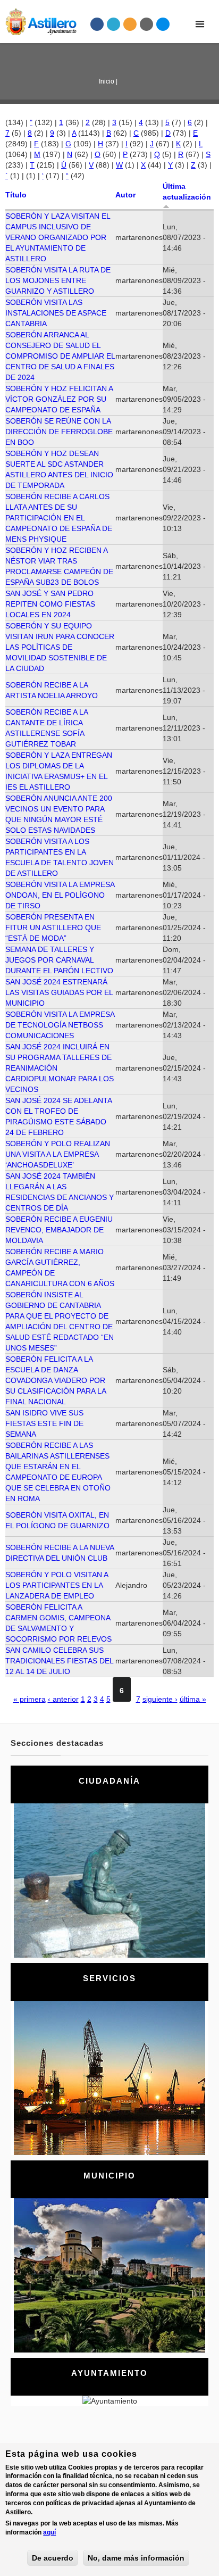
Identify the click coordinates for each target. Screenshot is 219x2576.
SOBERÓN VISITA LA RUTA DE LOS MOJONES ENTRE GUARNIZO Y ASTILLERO (58, 280)
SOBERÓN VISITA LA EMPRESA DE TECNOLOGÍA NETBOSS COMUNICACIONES (60, 1025)
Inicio (107, 81)
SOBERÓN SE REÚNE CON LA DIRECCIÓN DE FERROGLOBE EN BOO (59, 432)
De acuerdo (53, 2558)
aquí (49, 2532)
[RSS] (130, 24)
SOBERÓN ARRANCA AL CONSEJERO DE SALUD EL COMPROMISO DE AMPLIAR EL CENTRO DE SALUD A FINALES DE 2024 (60, 356)
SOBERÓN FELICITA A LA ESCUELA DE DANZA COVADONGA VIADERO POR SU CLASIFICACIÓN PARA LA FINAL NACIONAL (56, 1380)
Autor (125, 195)
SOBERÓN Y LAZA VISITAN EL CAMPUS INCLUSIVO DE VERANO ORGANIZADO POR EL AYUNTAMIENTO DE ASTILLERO (58, 237)
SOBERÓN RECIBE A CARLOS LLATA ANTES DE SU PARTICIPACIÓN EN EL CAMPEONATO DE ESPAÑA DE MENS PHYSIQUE (59, 518)
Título (16, 195)
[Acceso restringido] (147, 24)
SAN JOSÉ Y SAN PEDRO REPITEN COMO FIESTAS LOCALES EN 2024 (50, 604)
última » (193, 1699)
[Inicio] (38, 20)
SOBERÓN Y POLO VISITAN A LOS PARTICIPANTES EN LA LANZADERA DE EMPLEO (57, 1585)
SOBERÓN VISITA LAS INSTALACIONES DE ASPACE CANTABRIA (56, 313)
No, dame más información (136, 2558)
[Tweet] (114, 24)
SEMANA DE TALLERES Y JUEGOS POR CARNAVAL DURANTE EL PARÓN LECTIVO (59, 960)
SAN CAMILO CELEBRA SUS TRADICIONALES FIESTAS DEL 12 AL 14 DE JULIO (59, 1661)
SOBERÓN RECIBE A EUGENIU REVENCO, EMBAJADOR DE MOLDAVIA (59, 1230)
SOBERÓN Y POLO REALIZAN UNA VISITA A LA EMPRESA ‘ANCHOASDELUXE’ (58, 1154)
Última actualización (187, 192)
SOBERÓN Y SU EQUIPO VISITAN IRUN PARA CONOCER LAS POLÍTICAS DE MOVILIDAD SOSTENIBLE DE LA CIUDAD (60, 647)
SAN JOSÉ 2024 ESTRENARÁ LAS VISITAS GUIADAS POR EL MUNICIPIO (59, 992)
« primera (30, 1699)
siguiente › (160, 1699)
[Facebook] (97, 24)
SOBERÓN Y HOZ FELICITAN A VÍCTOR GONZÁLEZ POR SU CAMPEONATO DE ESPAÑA (59, 399)
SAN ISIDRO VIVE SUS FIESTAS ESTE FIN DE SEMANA (44, 1423)
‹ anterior (63, 1699)
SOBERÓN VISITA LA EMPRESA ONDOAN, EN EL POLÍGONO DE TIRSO (60, 895)
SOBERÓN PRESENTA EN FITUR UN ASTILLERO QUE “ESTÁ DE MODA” (53, 927)
